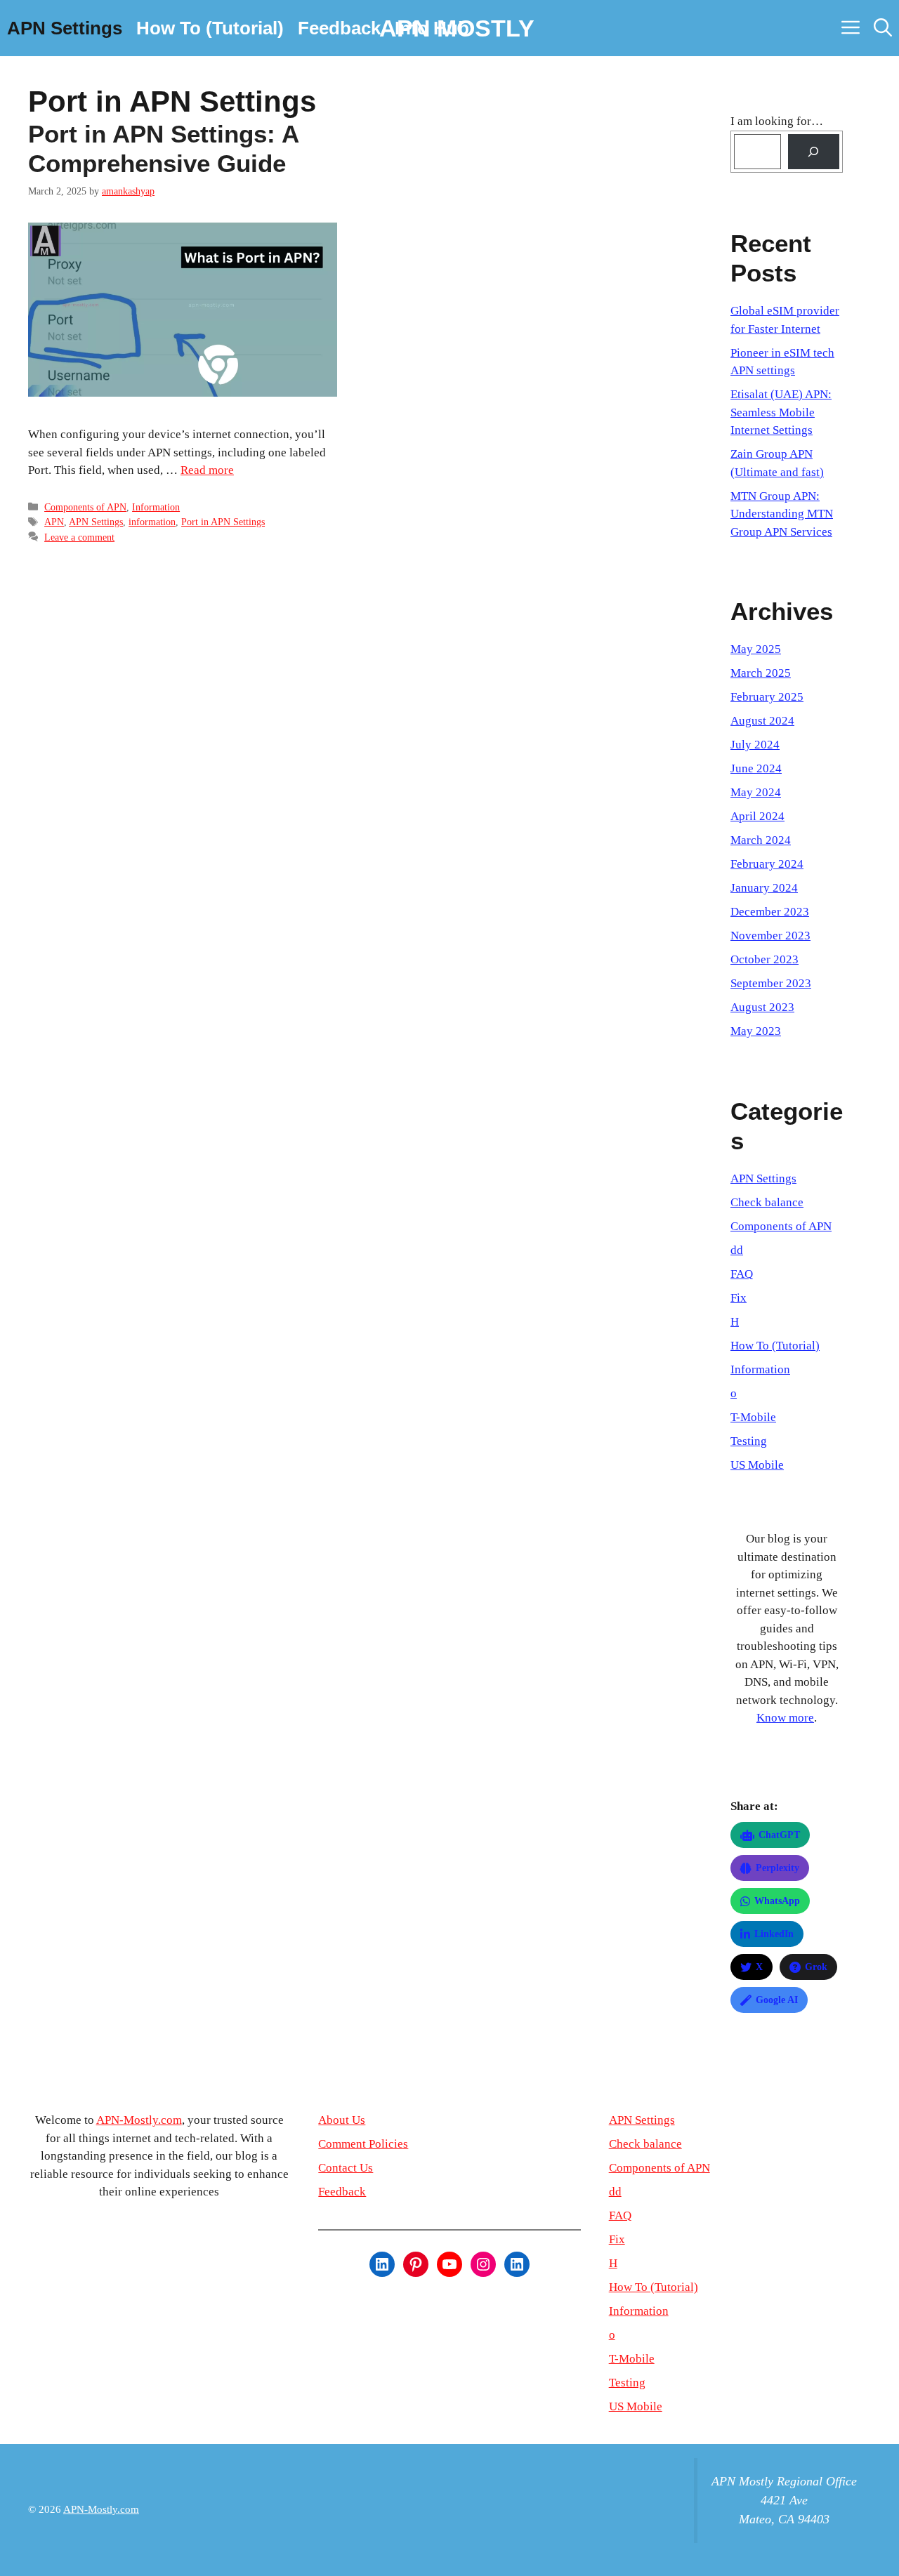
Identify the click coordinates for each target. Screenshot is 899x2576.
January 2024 (764, 888)
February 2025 (767, 697)
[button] (883, 28)
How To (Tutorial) (210, 28)
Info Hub (432, 28)
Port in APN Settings (223, 522)
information (152, 522)
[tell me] (814, 152)
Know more (785, 1718)
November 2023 (770, 936)
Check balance (767, 1202)
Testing (749, 1441)
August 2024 (762, 721)
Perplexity (777, 1868)
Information (156, 507)
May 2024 (756, 792)
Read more (207, 470)
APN (54, 522)
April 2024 (757, 816)
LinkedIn (774, 1934)
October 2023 (765, 959)
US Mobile (757, 1465)
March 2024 (761, 840)
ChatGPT (779, 1835)
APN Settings (65, 28)
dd (737, 1250)
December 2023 (770, 912)
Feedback (339, 28)
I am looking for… (777, 121)
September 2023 (771, 983)
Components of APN (85, 507)
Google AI (777, 2000)
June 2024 (756, 768)
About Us (342, 2120)
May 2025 (756, 649)
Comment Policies (363, 2144)
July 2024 (755, 745)
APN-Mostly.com (139, 2120)
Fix (739, 1298)
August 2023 (762, 1007)
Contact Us (346, 2168)
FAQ (742, 1274)
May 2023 (756, 1031)
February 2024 (767, 864)
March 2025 (761, 673)
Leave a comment (79, 537)
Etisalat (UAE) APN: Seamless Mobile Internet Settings (781, 412)
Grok (816, 1967)
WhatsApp (777, 1901)
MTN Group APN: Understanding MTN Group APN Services (782, 514)
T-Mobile (753, 1417)
